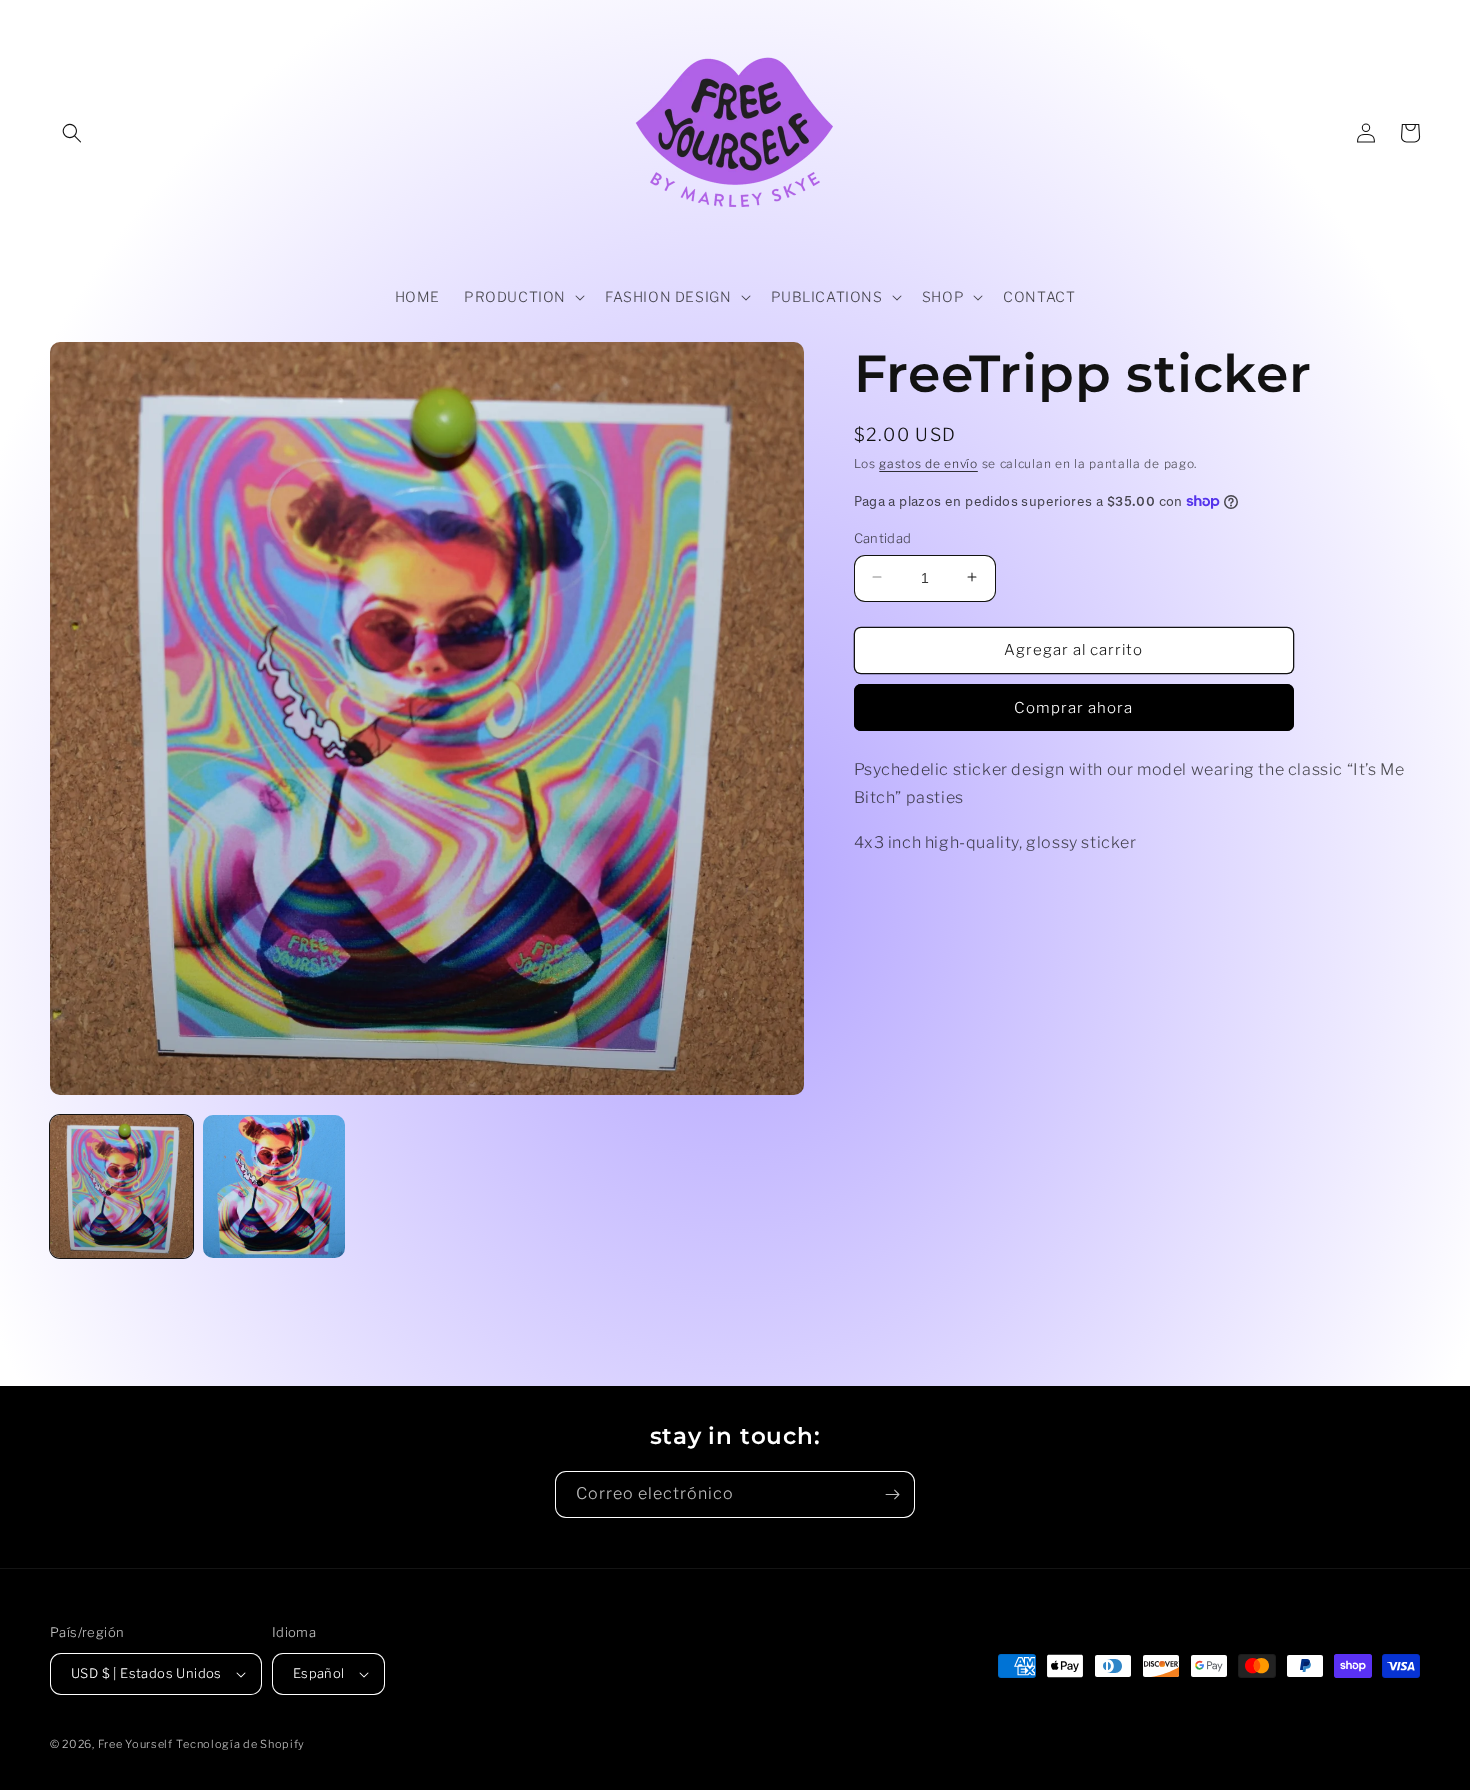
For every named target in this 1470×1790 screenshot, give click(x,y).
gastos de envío (928, 463)
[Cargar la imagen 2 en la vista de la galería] (274, 1186)
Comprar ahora (1073, 707)
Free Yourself (135, 1744)
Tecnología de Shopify (240, 1744)
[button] (72, 133)
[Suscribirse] (892, 1494)
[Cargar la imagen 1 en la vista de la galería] (121, 1186)
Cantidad (883, 537)
